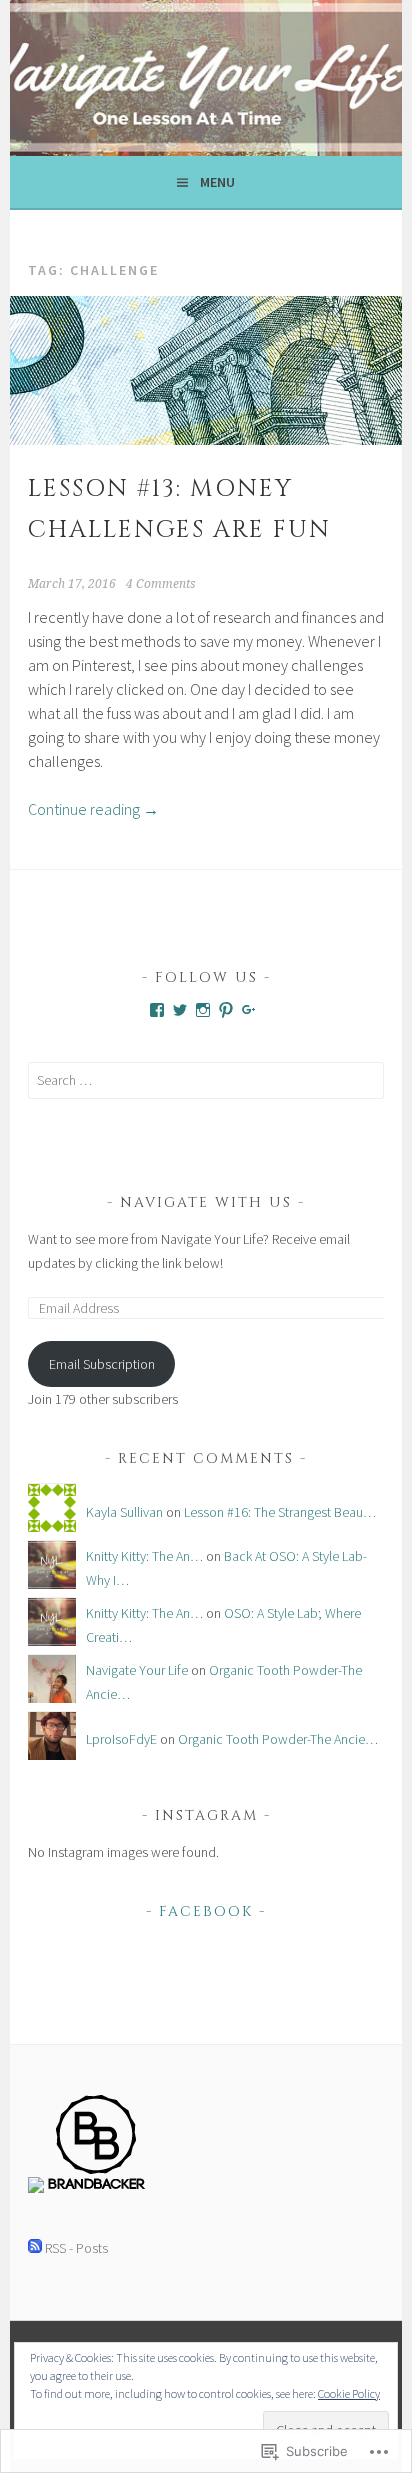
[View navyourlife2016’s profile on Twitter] (180, 1010)
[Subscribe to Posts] (35, 2248)
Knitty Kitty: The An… (144, 1556)
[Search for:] (206, 1080)
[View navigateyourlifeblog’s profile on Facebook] (157, 1010)
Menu (217, 182)
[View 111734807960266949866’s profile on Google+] (249, 1010)
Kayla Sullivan (124, 1512)
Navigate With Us (206, 1202)
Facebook (206, 1911)
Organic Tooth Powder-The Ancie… (278, 1739)
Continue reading (93, 809)
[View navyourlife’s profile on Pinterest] (226, 1010)
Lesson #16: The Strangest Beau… (280, 1512)
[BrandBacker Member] (97, 2188)
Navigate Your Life (137, 1670)
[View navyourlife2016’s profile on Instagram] (203, 1010)
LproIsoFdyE (121, 1739)
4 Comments (161, 584)
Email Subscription (102, 1364)
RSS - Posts (76, 2248)
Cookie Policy (349, 2393)
